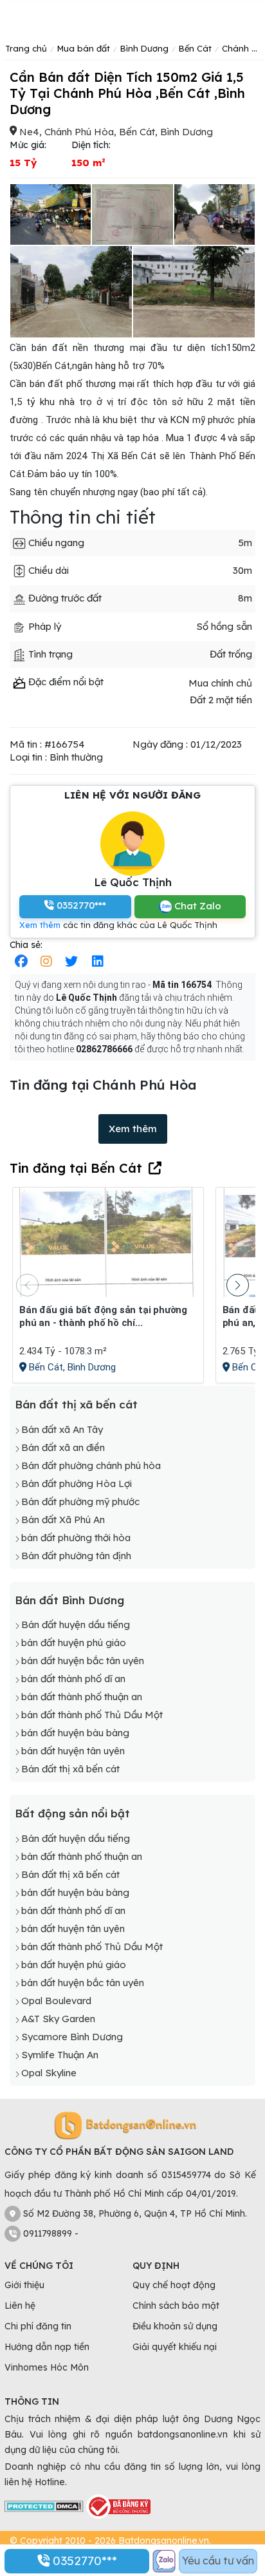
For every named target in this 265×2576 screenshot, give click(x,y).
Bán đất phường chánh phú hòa (91, 1465)
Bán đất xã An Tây (62, 1429)
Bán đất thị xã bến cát (76, 1404)
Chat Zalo (196, 906)
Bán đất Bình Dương (69, 1600)
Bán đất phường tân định (76, 1556)
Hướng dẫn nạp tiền (47, 2347)
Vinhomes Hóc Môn (47, 2367)
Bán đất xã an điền (63, 1447)
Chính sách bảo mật (176, 2306)
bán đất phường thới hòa (76, 1538)
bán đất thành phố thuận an (82, 1697)
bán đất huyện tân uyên (73, 1751)
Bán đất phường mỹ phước (80, 1501)
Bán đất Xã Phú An (63, 1520)
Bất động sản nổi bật (72, 1813)
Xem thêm (40, 925)
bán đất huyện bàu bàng (75, 1733)
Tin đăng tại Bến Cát (76, 1168)
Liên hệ (20, 2306)
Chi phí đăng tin (38, 2326)
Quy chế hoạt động (174, 2285)
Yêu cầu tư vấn (218, 2561)
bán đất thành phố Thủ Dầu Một (92, 1715)
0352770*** (83, 2561)
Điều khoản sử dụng (175, 2326)
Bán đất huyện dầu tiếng (76, 1624)
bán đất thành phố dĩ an (73, 1679)
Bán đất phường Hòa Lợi (77, 1483)
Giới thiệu (24, 2285)
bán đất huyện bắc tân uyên (83, 1661)
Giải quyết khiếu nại (175, 2347)
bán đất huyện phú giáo (74, 1643)
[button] (238, 1285)
